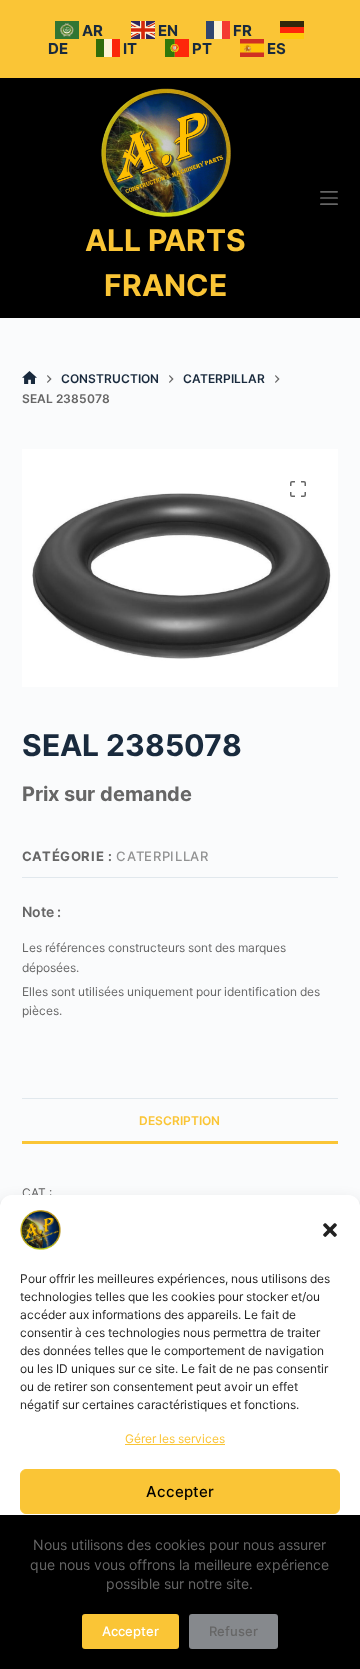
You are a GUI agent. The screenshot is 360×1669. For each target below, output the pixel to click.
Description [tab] (179, 1120)
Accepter (180, 1491)
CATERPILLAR (162, 856)
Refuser (233, 1631)
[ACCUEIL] (29, 378)
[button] (330, 1230)
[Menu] (329, 198)
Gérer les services (175, 1438)
